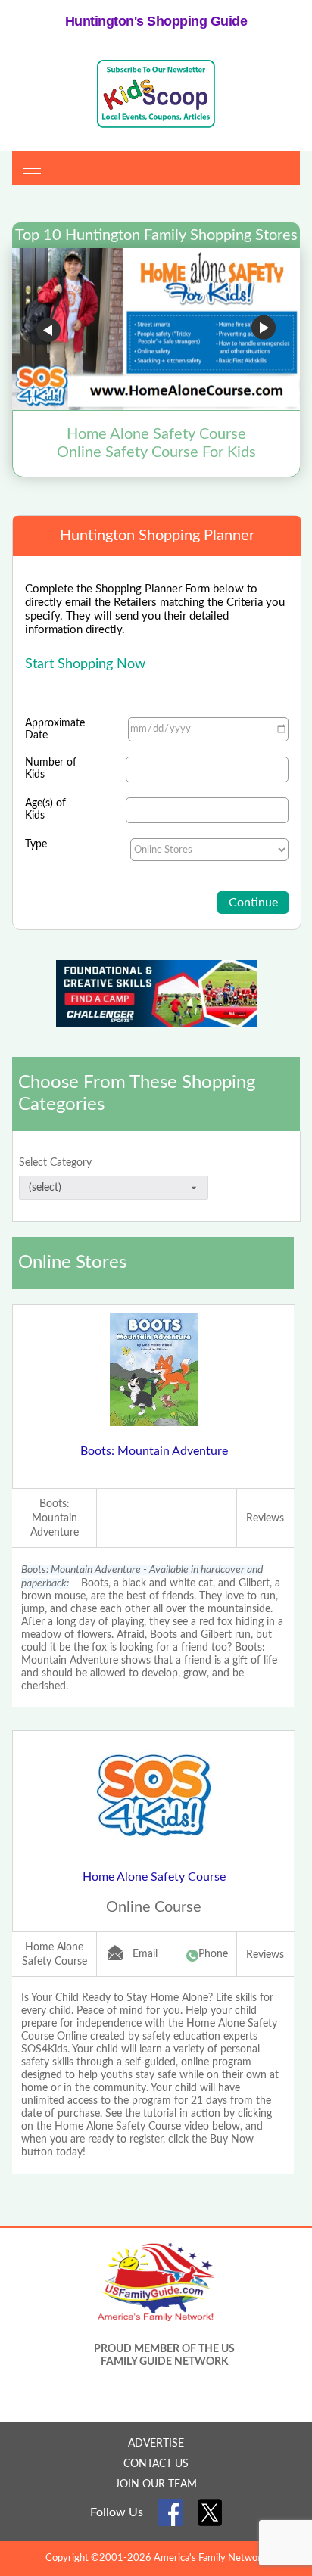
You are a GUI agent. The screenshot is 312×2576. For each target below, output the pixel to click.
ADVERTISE (156, 2444)
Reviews (265, 1518)
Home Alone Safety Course (154, 1877)
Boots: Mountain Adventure (154, 1451)
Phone (213, 1954)
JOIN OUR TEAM (156, 2484)
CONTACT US (156, 2464)
